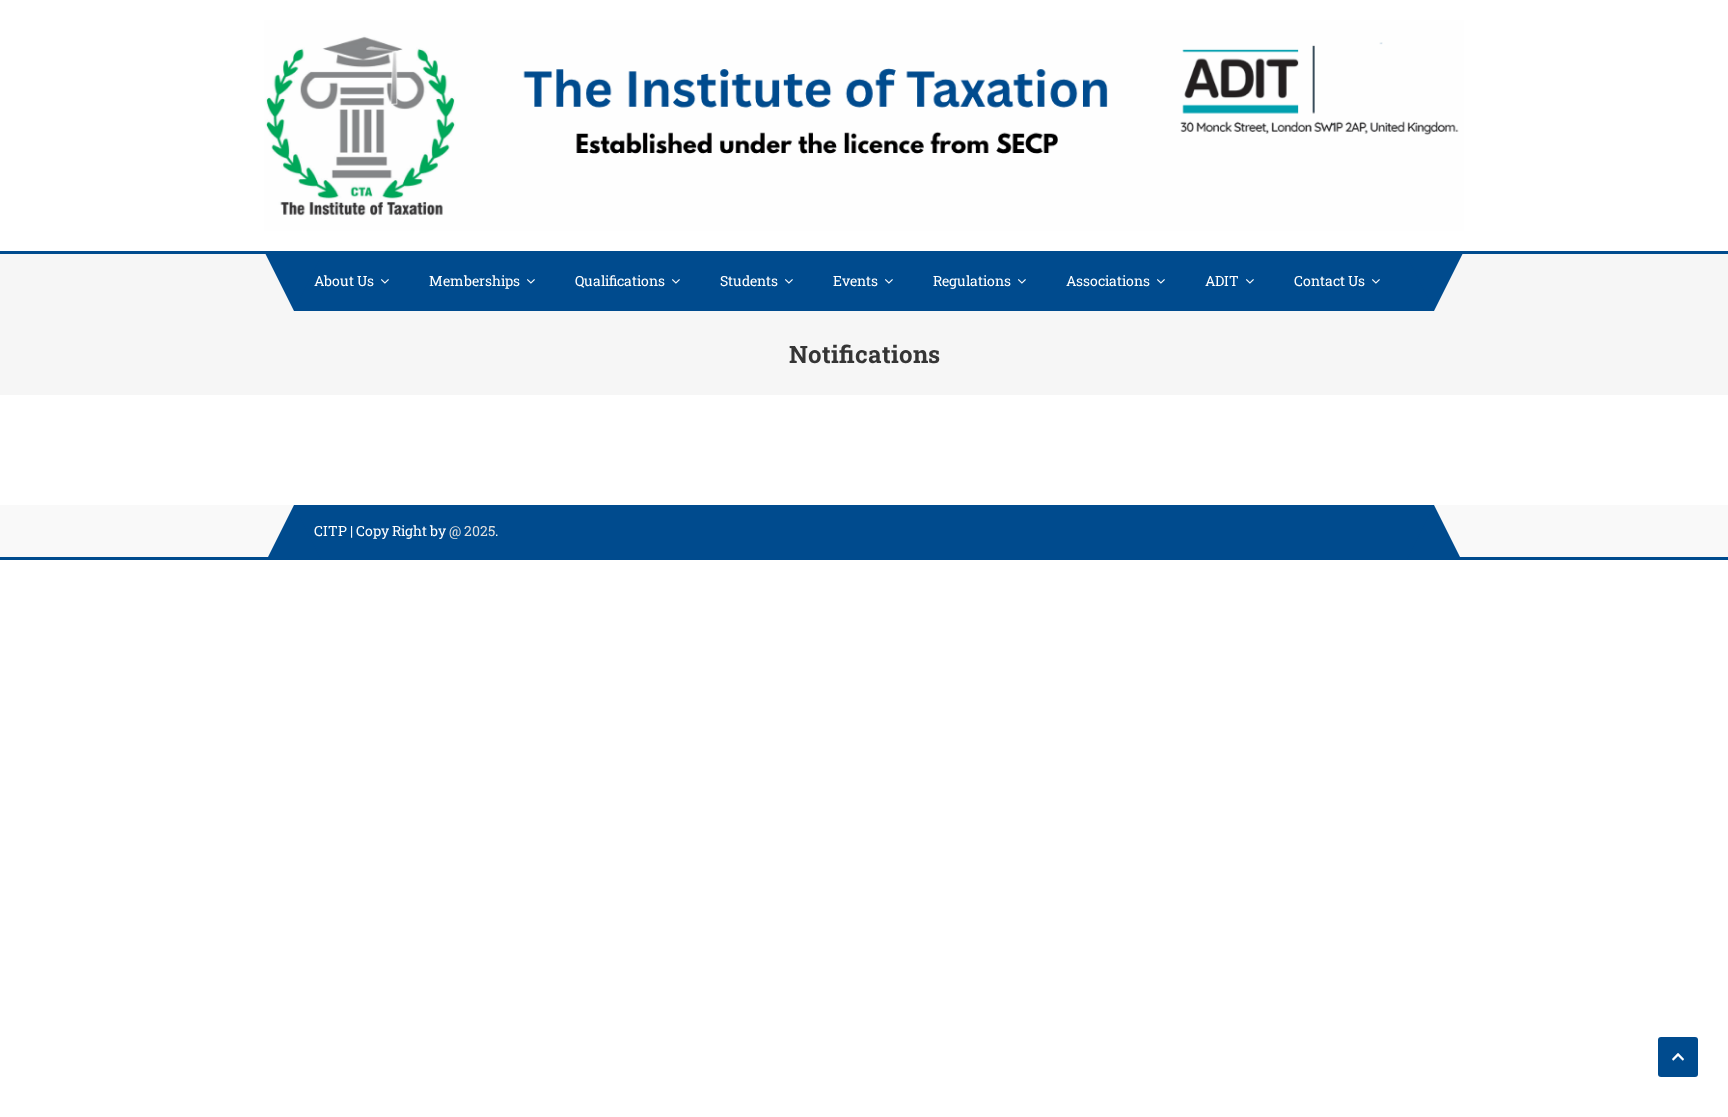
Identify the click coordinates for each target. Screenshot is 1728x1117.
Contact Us (1329, 280)
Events (855, 280)
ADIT (1222, 280)
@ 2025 (472, 530)
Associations (1108, 280)
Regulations (972, 280)
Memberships (474, 280)
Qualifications (620, 280)
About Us (344, 280)
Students (749, 280)
